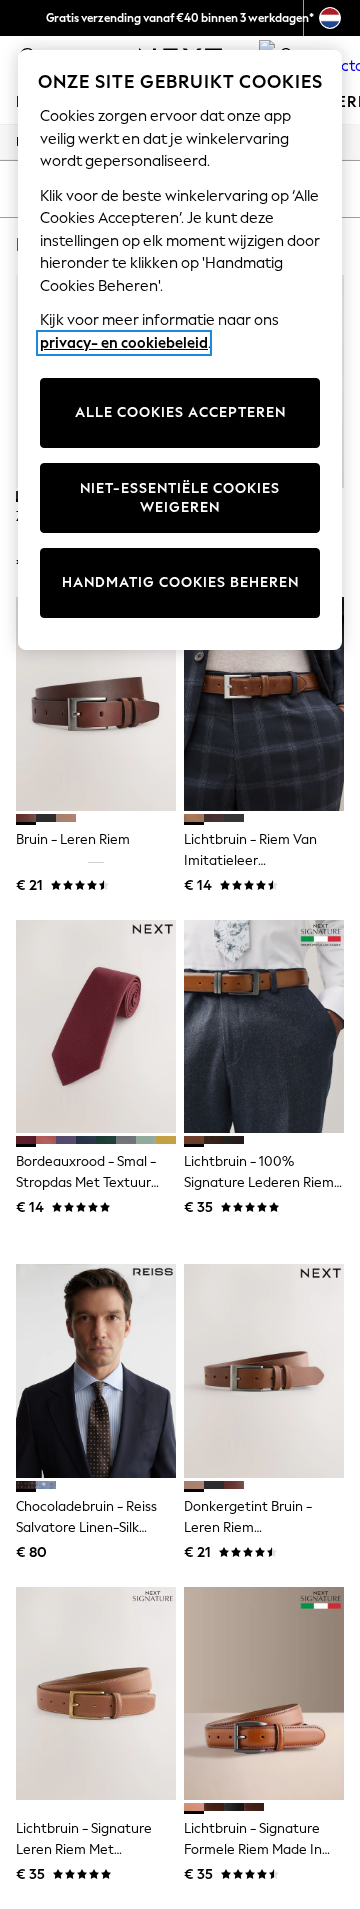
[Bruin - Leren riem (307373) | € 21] (96, 703)
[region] (180, 350)
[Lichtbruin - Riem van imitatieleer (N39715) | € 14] (264, 703)
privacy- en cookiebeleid (124, 343)
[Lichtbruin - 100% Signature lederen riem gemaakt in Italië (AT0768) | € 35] (264, 1026)
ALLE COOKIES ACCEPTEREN (180, 412)
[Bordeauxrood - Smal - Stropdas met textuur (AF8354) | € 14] (96, 1026)
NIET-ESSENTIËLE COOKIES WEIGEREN (180, 498)
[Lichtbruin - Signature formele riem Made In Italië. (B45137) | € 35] (264, 1693)
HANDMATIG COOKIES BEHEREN (180, 582)
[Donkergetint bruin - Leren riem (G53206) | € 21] (264, 1370)
